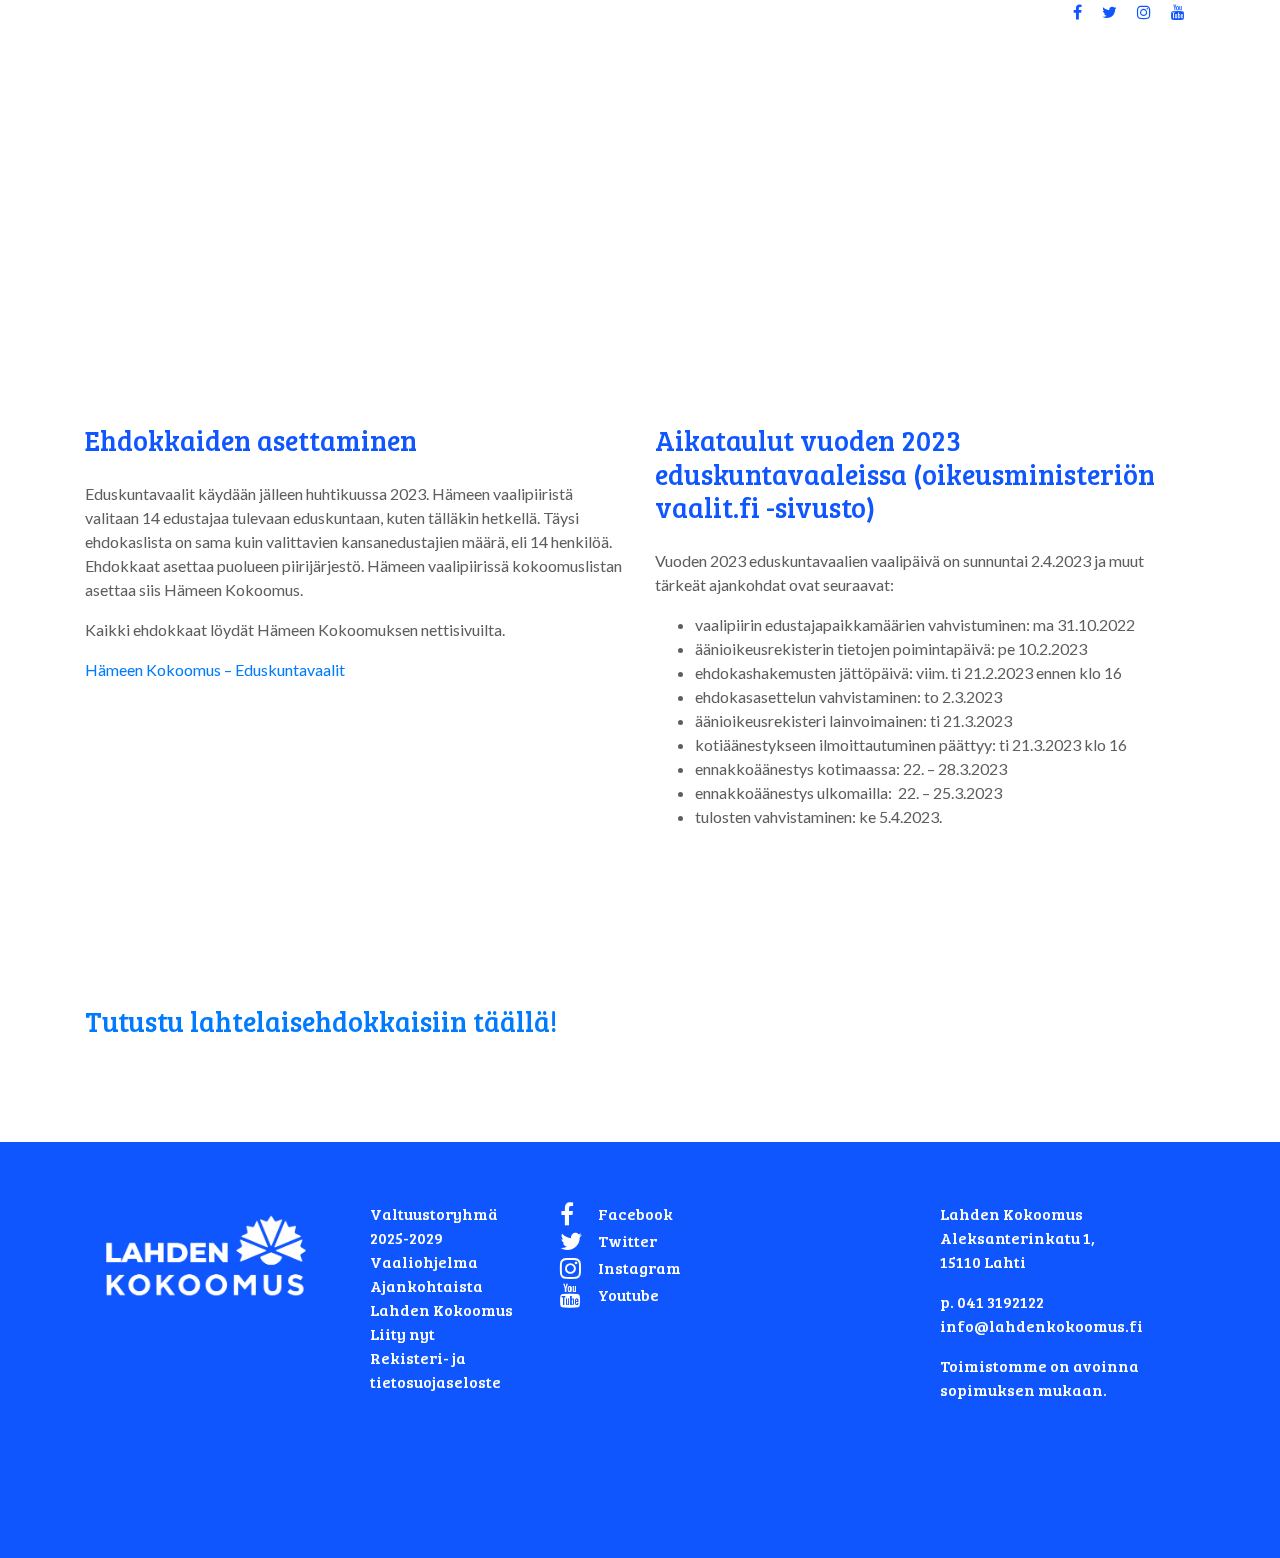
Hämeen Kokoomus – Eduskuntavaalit (215, 669)
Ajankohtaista (426, 1285)
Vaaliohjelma (424, 1261)
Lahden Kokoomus (441, 1309)
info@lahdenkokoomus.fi (1041, 1325)
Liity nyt (402, 1333)
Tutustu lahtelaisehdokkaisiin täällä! (321, 1021)
